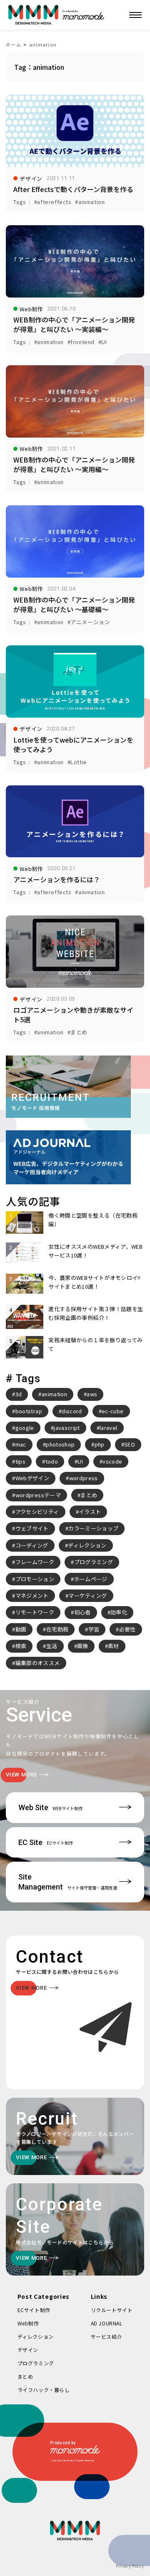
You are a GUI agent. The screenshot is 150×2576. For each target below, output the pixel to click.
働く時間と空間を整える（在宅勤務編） (93, 1219)
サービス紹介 (107, 2336)
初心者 (82, 1612)
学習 (94, 1629)
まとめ (89, 1495)
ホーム (13, 44)
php (100, 1444)
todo (52, 1461)
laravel (108, 1428)
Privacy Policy (130, 2566)
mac (21, 1444)
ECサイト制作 (34, 2310)
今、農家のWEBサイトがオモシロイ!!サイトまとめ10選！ (94, 1282)
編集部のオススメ (38, 1663)
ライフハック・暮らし (44, 2390)
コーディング (32, 1545)
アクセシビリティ (37, 1512)
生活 (52, 1646)
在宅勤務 (57, 1629)
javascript (67, 1428)
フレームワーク (35, 1562)
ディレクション (87, 1545)
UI (80, 1461)
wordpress (84, 1478)
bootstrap (29, 1411)
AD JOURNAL (107, 2323)
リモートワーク (35, 1612)
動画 (21, 1629)
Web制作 (28, 2323)
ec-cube (112, 1411)
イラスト (90, 1512)
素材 (114, 1646)
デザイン (28, 2350)
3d (19, 1394)
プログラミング (94, 1562)
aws (92, 1394)
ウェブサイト (32, 1528)
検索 (21, 1646)
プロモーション (35, 1579)
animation (43, 44)
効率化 (119, 1612)
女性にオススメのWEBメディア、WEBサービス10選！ (95, 1251)
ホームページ (91, 1579)
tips (20, 1461)
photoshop (60, 1444)
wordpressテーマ (38, 1495)
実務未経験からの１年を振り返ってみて (95, 1344)
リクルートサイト (112, 2310)
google (25, 1428)
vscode (112, 1461)
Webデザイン (32, 1478)
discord (72, 1411)
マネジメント (32, 1596)
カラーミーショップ (93, 1528)
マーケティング (87, 1596)
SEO (130, 1444)
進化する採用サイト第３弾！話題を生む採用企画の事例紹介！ (96, 1313)
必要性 (127, 1629)
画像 (83, 1646)
